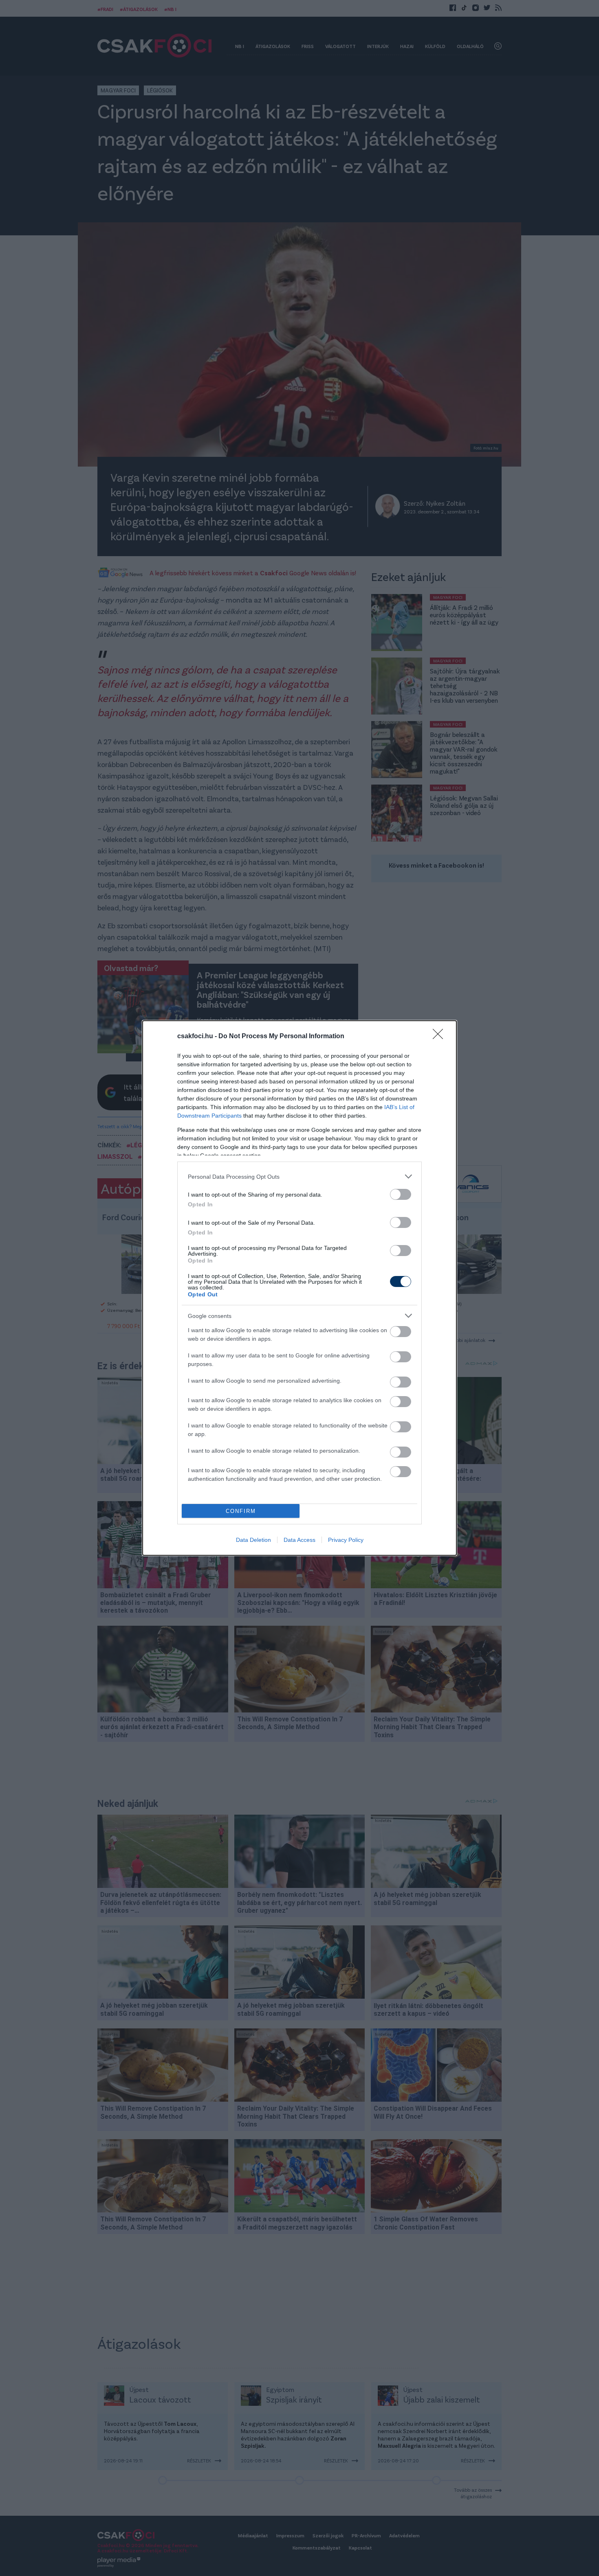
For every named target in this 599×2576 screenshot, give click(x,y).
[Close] (440, 1037)
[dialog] (299, 1288)
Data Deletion (253, 1540)
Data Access (299, 1540)
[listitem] (299, 1176)
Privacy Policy (346, 1540)
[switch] (401, 1194)
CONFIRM (241, 1511)
